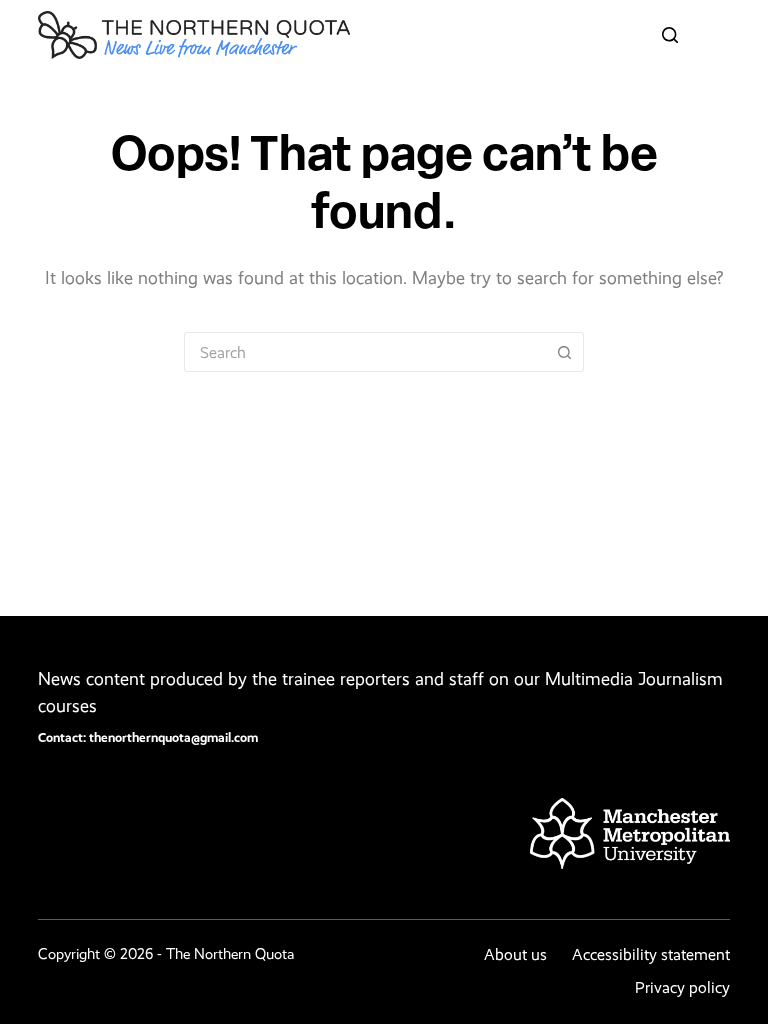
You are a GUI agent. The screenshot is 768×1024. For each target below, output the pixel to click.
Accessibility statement (651, 954)
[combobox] (365, 352)
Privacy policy (682, 987)
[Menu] (721, 35)
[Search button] (564, 352)
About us (515, 954)
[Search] (670, 35)
